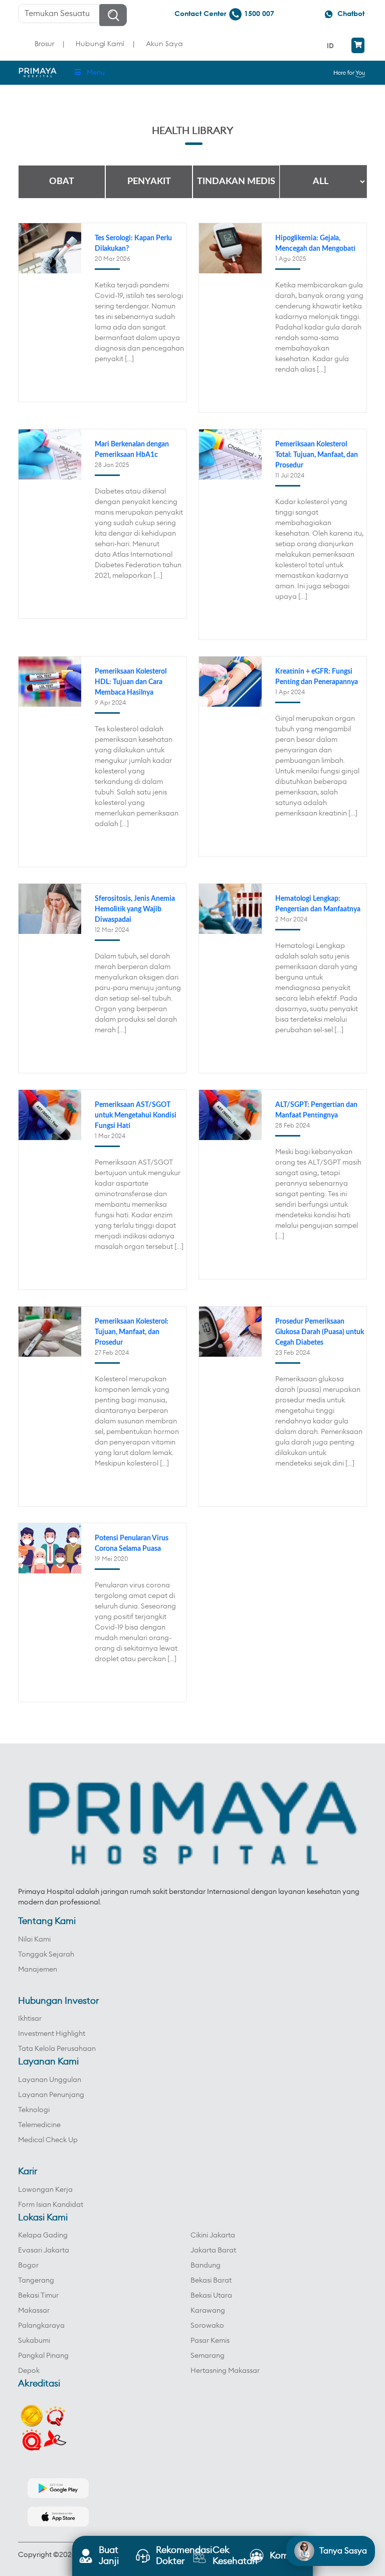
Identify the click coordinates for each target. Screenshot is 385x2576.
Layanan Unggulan (50, 2080)
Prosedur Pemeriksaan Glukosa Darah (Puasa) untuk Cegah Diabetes (320, 1332)
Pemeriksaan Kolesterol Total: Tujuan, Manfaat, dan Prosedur (317, 455)
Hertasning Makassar (225, 2371)
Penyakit (149, 182)
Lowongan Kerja (45, 2190)
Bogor (28, 2266)
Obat (62, 182)
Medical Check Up (48, 2140)
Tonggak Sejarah (46, 1955)
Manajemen (38, 1970)
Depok (29, 2371)
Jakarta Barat (213, 2250)
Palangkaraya (41, 2326)
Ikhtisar (30, 2019)
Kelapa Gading (43, 2235)
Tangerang (36, 2281)
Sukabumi (34, 2341)
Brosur (44, 43)
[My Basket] (358, 45)
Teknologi (34, 2110)
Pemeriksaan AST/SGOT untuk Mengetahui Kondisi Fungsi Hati (136, 1115)
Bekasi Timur (38, 2296)
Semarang (208, 2356)
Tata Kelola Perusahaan (57, 2049)
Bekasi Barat (211, 2281)
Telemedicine (39, 2125)
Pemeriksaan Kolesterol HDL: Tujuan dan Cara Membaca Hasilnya (131, 682)
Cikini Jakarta (213, 2235)
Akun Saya (164, 43)
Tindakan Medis (236, 182)
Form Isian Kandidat (51, 2205)
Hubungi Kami (100, 43)
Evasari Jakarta (44, 2250)
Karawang (208, 2311)
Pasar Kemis (210, 2341)
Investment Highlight (52, 2034)
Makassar (34, 2311)
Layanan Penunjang (51, 2095)
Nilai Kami (34, 1940)
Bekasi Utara (211, 2296)
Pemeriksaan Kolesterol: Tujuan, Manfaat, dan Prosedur (132, 1332)
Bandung (206, 2266)
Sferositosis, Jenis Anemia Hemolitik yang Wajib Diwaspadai (135, 909)
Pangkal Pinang (43, 2356)
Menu (96, 73)
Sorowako (207, 2326)
